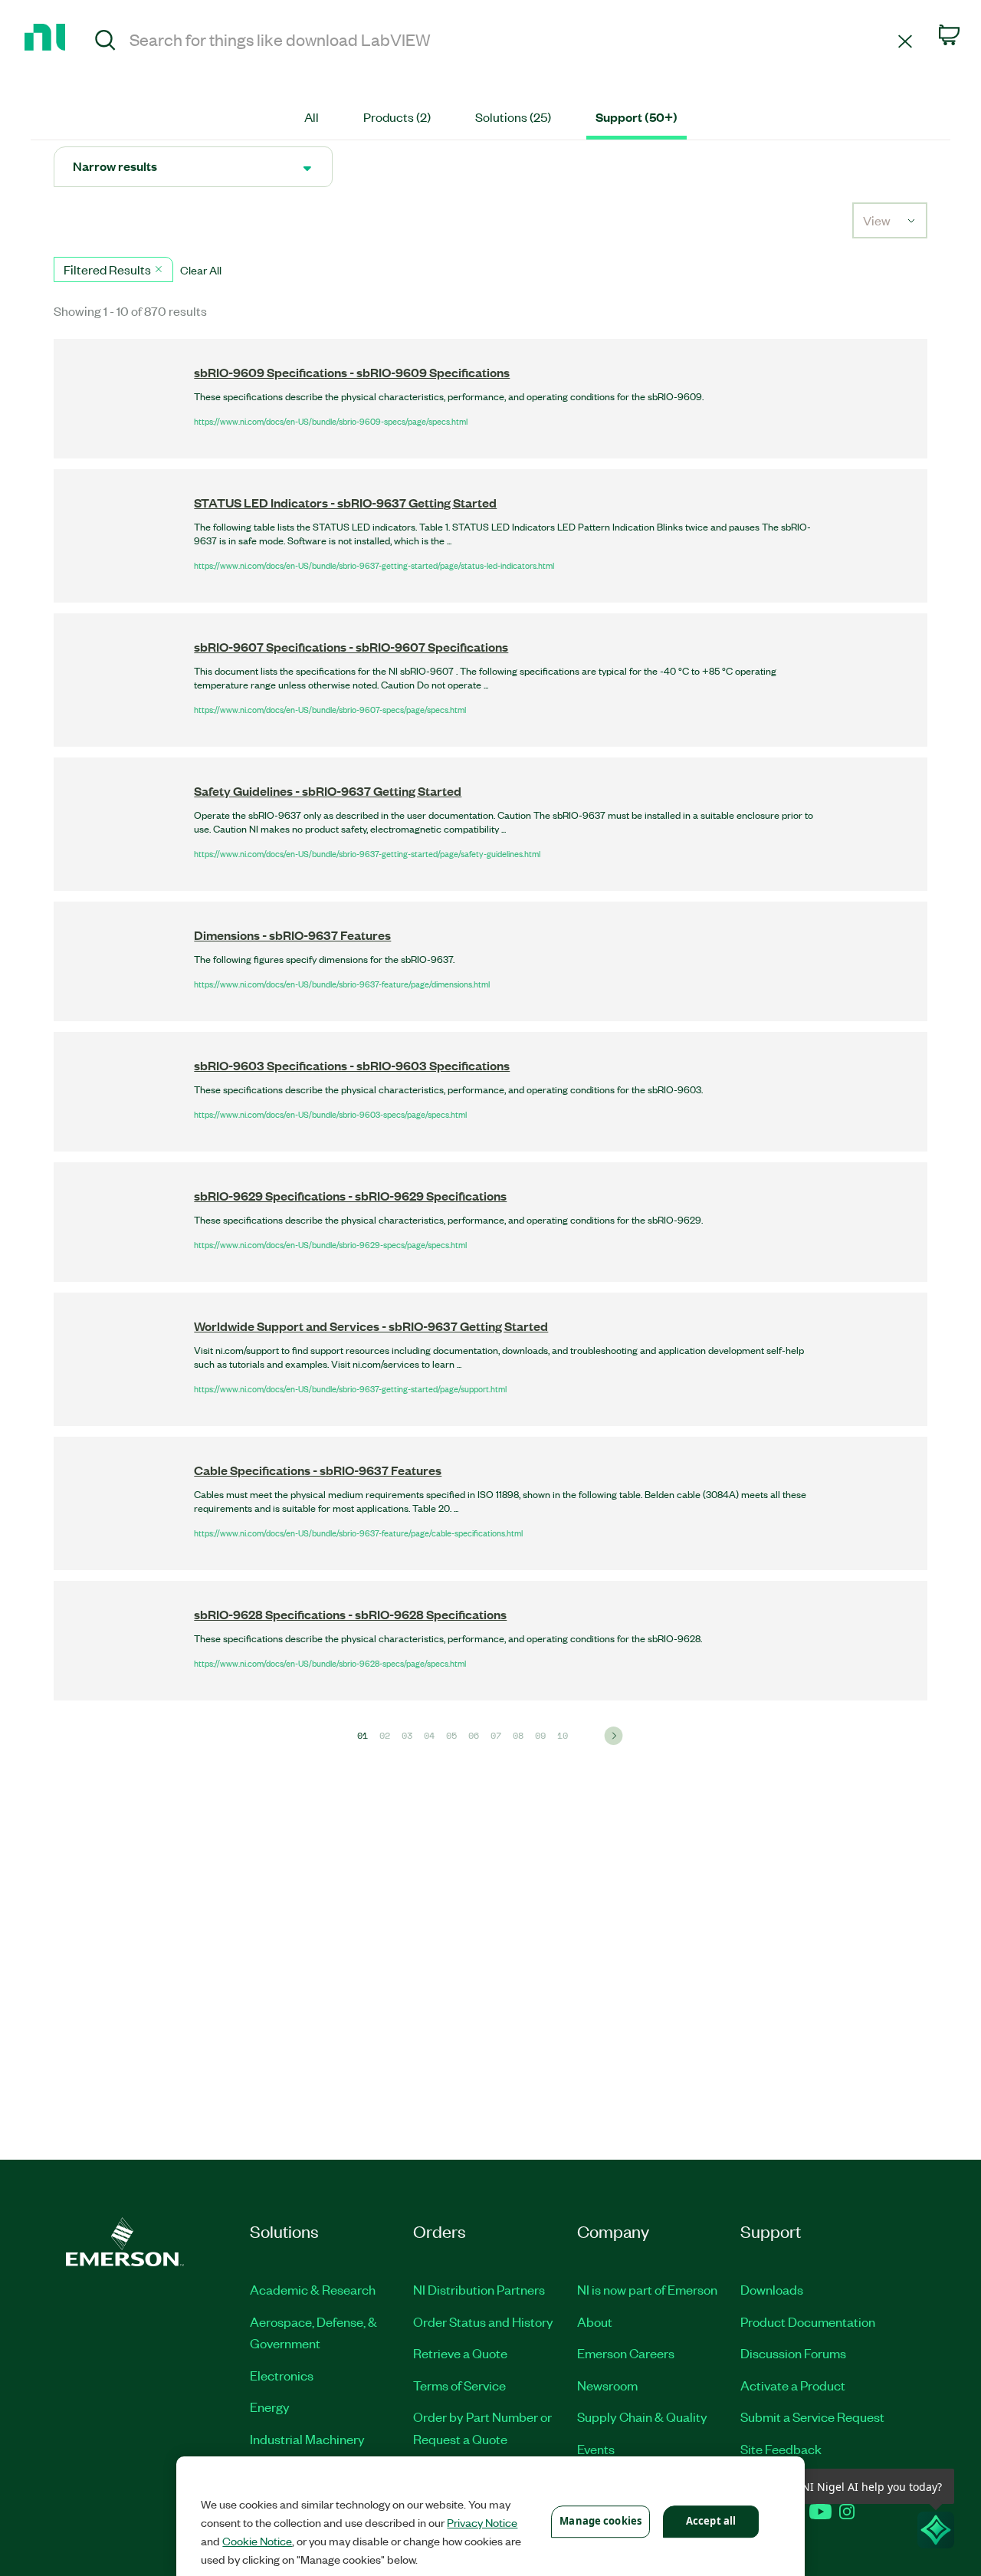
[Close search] (905, 40)
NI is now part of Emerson (647, 2289)
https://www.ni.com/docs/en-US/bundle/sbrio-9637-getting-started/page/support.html (350, 1388)
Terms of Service (459, 2385)
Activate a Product (793, 2385)
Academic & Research (313, 2289)
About (595, 2321)
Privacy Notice (482, 2522)
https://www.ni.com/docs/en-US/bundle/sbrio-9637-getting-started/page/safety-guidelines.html (367, 853)
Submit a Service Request (812, 2417)
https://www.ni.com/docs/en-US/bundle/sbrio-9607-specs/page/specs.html (330, 709)
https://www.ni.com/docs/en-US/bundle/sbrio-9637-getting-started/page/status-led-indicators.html (374, 565)
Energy (270, 2407)
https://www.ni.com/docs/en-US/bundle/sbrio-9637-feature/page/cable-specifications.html (358, 1533)
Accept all (711, 2521)
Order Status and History (483, 2321)
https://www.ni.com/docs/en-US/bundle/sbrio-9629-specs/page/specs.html (330, 1244)
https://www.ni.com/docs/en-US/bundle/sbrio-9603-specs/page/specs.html (330, 1114)
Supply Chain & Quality (642, 2417)
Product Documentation (808, 2321)
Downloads (772, 2289)
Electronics (282, 2375)
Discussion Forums (793, 2353)
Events (596, 2449)
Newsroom (607, 2385)
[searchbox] (511, 39)
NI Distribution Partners (479, 2289)
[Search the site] (105, 42)
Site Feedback (781, 2449)
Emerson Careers (626, 2353)
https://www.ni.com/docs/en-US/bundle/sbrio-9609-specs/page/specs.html (331, 421)
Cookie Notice (257, 2541)
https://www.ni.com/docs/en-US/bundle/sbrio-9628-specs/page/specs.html (330, 1663)
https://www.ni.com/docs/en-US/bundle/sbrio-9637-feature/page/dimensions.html (342, 984)
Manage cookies (600, 2521)
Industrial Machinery (307, 2439)
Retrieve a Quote (460, 2353)
